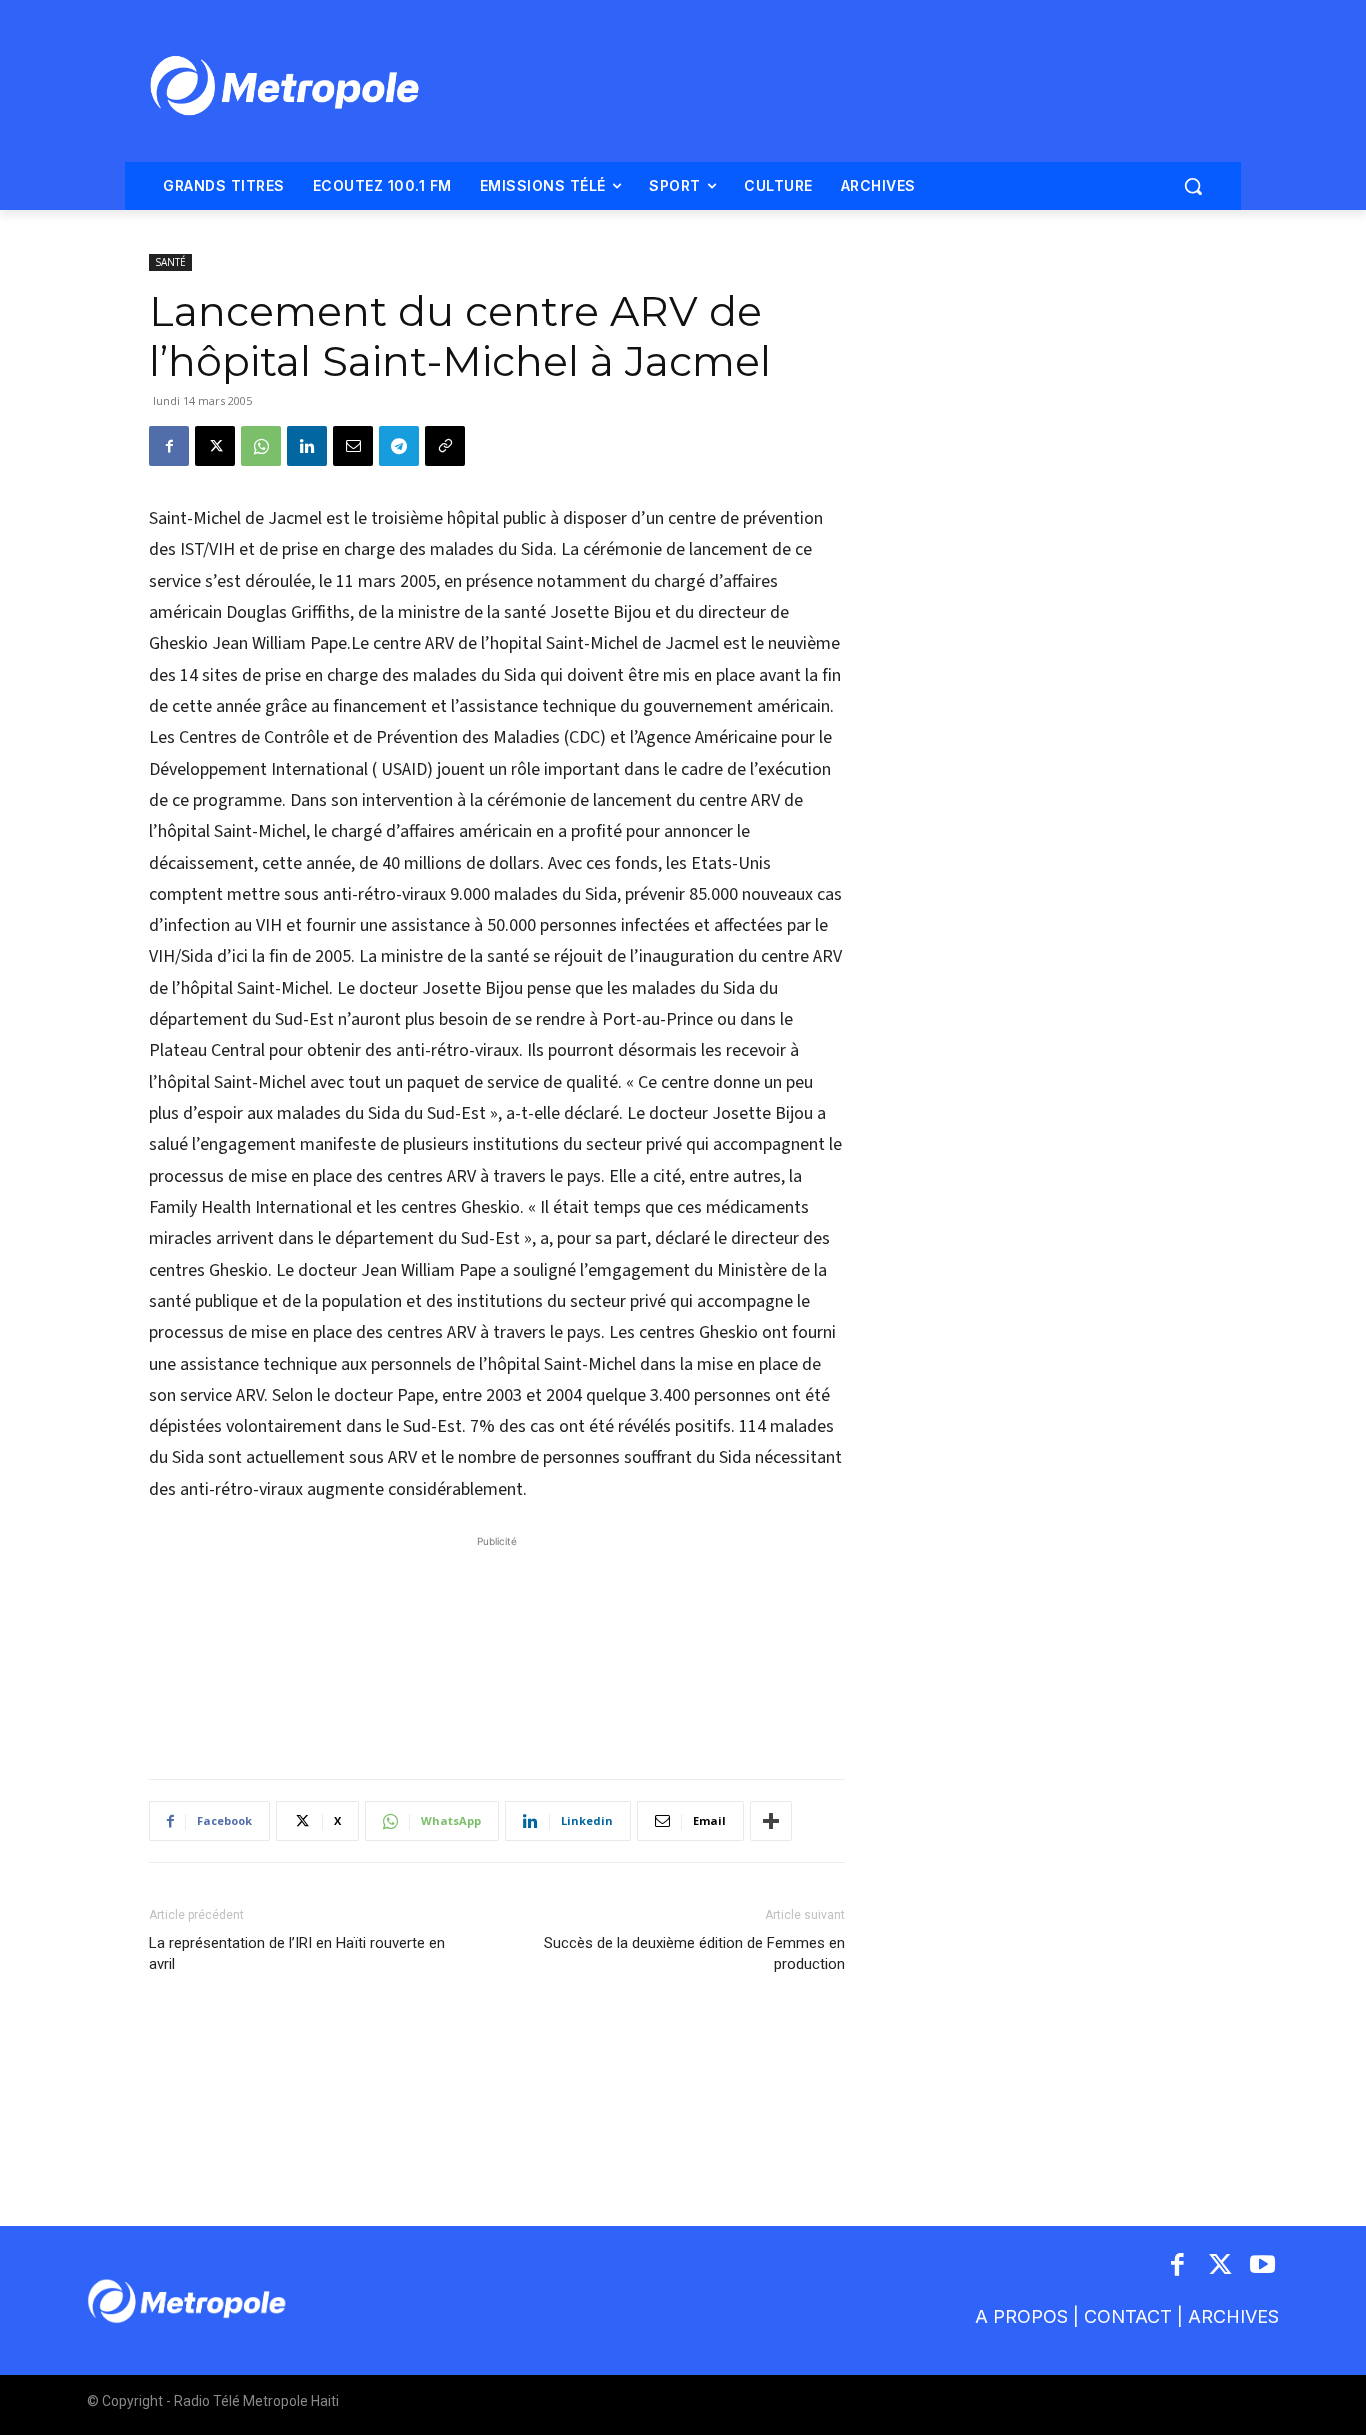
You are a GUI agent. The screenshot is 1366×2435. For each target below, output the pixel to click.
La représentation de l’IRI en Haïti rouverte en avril (297, 1953)
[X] (215, 446)
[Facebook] (169, 446)
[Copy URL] (445, 446)
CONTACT (1128, 2316)
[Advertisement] (497, 1647)
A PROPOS (1021, 2316)
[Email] (353, 446)
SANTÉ (170, 262)
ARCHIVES (1233, 2316)
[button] (1193, 186)
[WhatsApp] (261, 446)
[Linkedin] (307, 446)
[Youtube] (1263, 2266)
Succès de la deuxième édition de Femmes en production (694, 1953)
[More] (771, 1821)
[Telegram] (399, 446)
